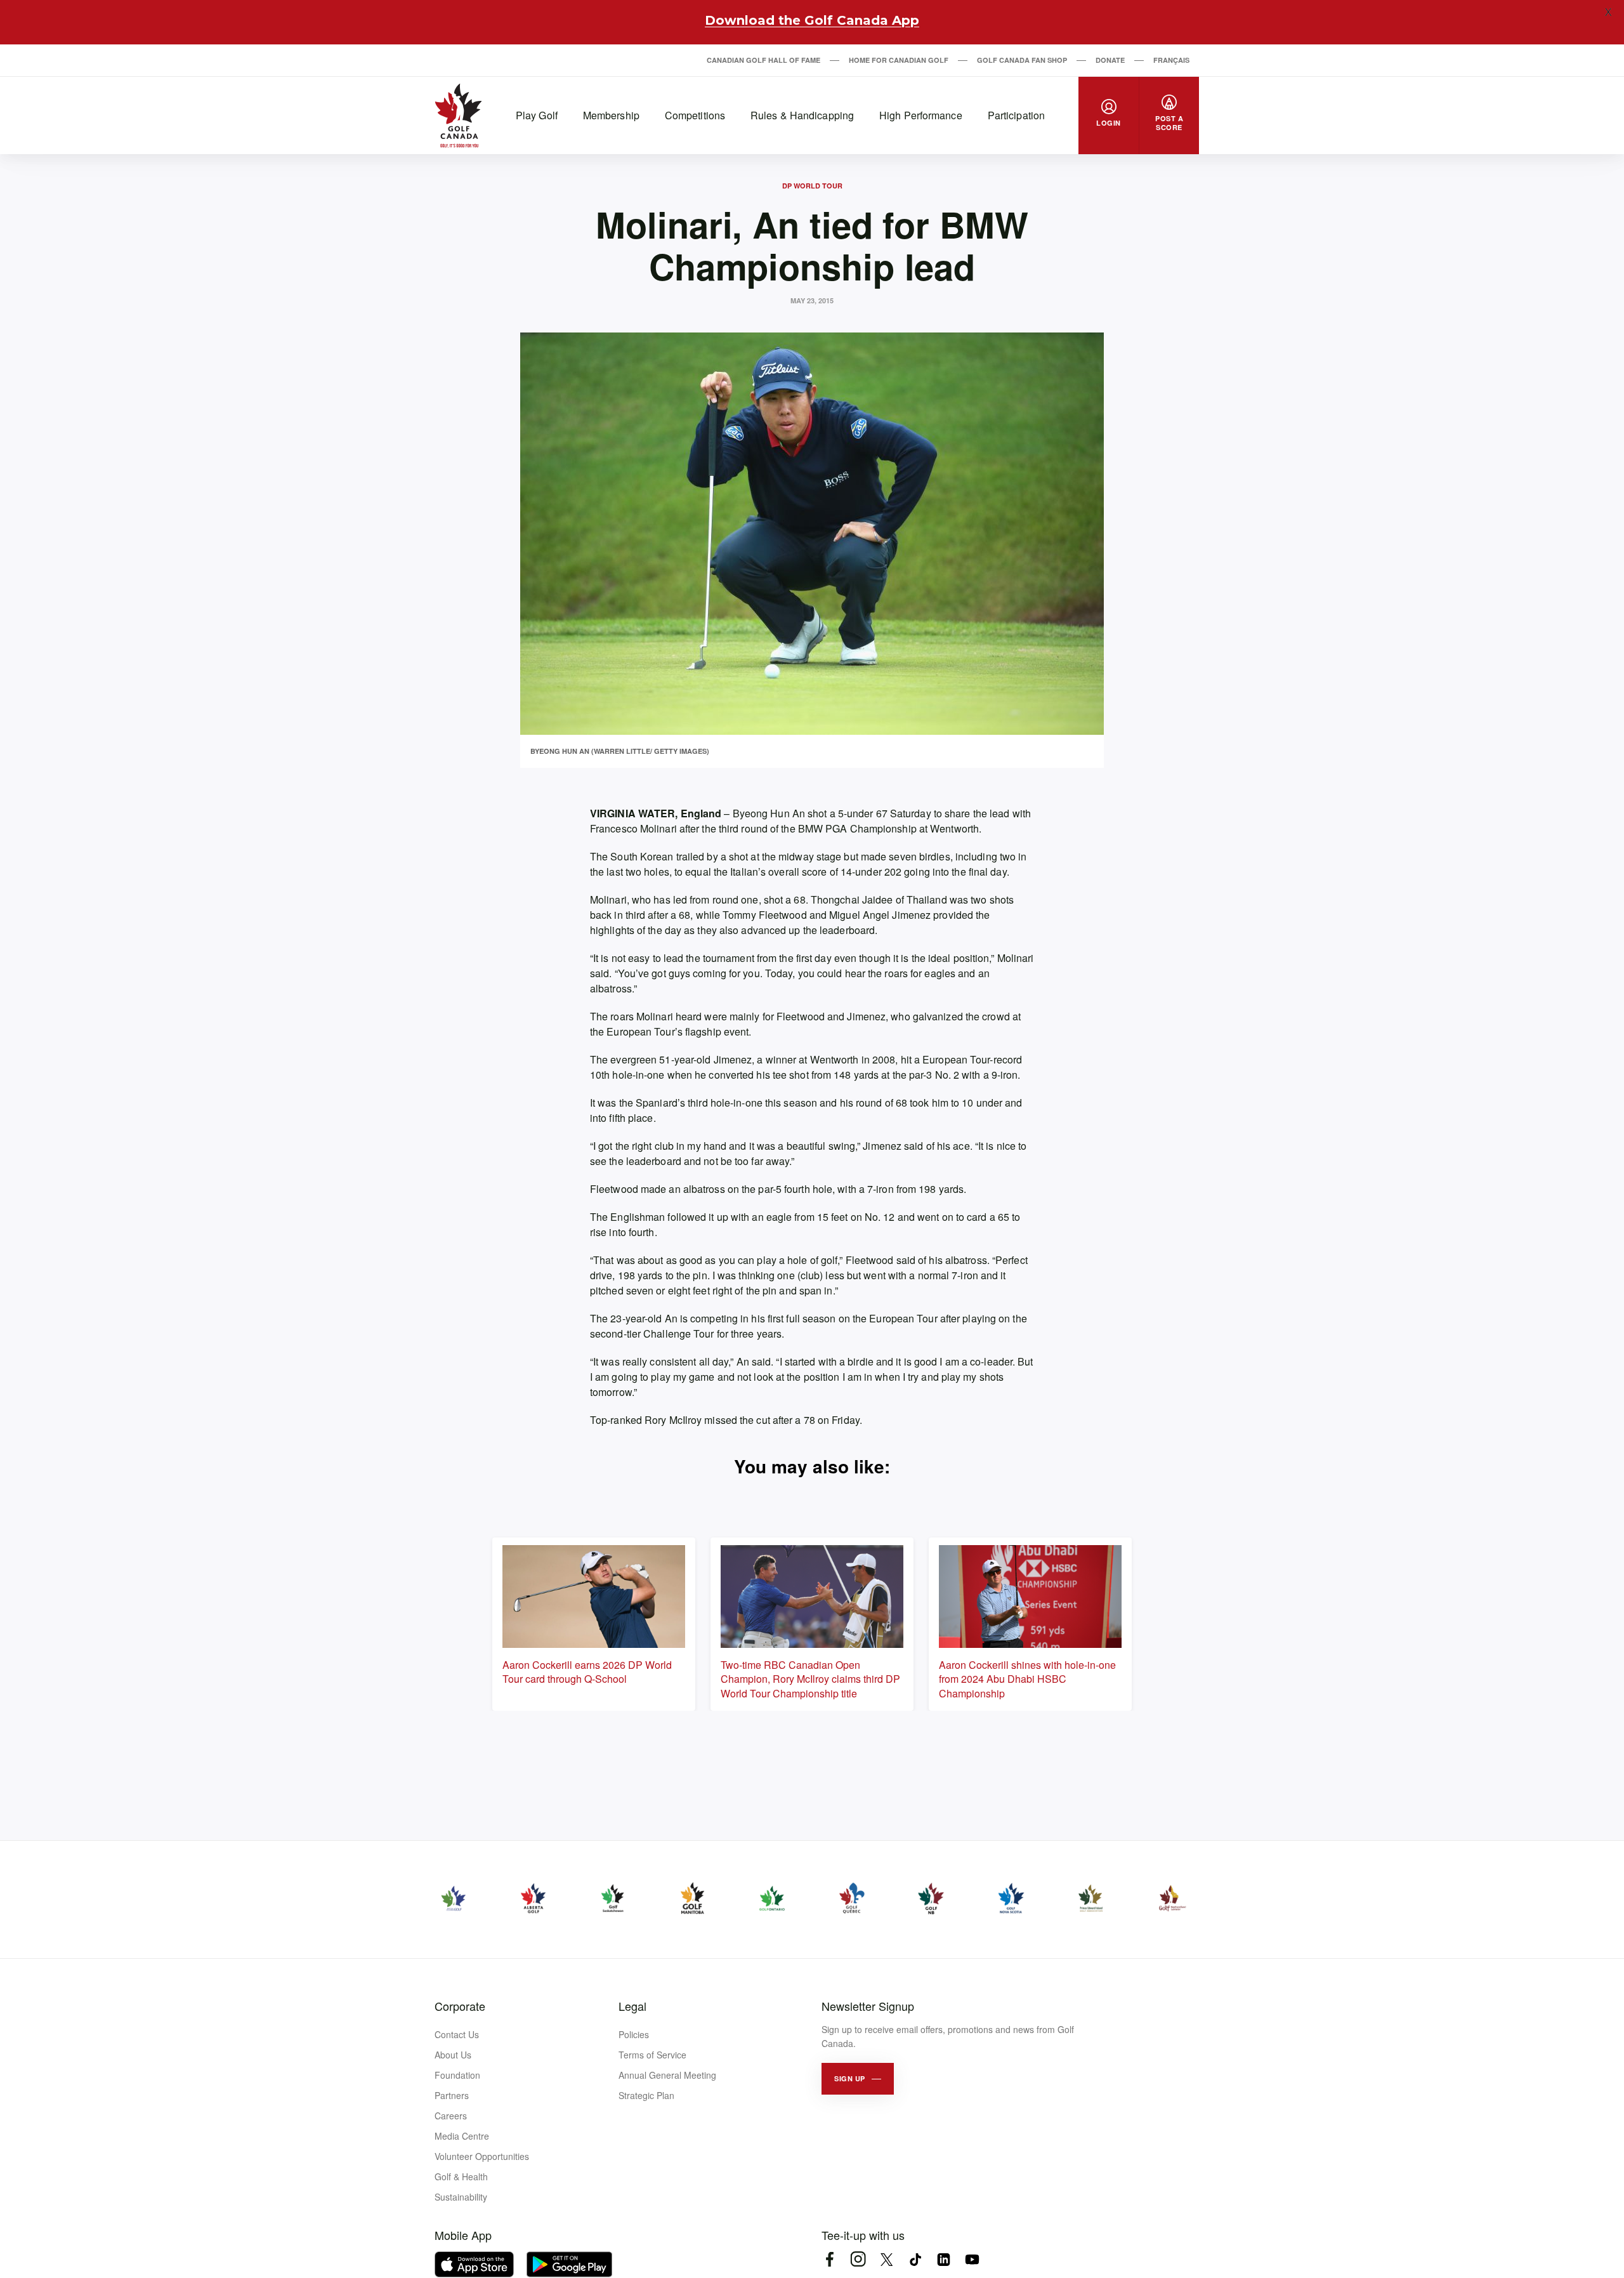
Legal (632, 2006)
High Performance (921, 115)
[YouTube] (972, 2259)
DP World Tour (812, 186)
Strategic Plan (646, 2095)
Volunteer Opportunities (482, 2156)
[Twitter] (887, 2259)
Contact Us (457, 2034)
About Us (453, 2055)
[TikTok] (915, 2259)
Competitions (695, 115)
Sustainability (461, 2197)
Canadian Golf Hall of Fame (763, 60)
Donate (1110, 60)
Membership (611, 115)
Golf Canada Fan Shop (1022, 60)
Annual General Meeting (667, 2075)
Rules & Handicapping (802, 115)
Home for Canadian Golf (899, 60)
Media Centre (462, 2136)
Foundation (457, 2075)
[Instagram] (858, 2259)
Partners (452, 2095)
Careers (451, 2116)
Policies (634, 2034)
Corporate (460, 2006)
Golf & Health (461, 2176)
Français (1171, 60)
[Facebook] (829, 2259)
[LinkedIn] (944, 2259)
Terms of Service (652, 2055)
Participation (1016, 115)
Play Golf (537, 115)
